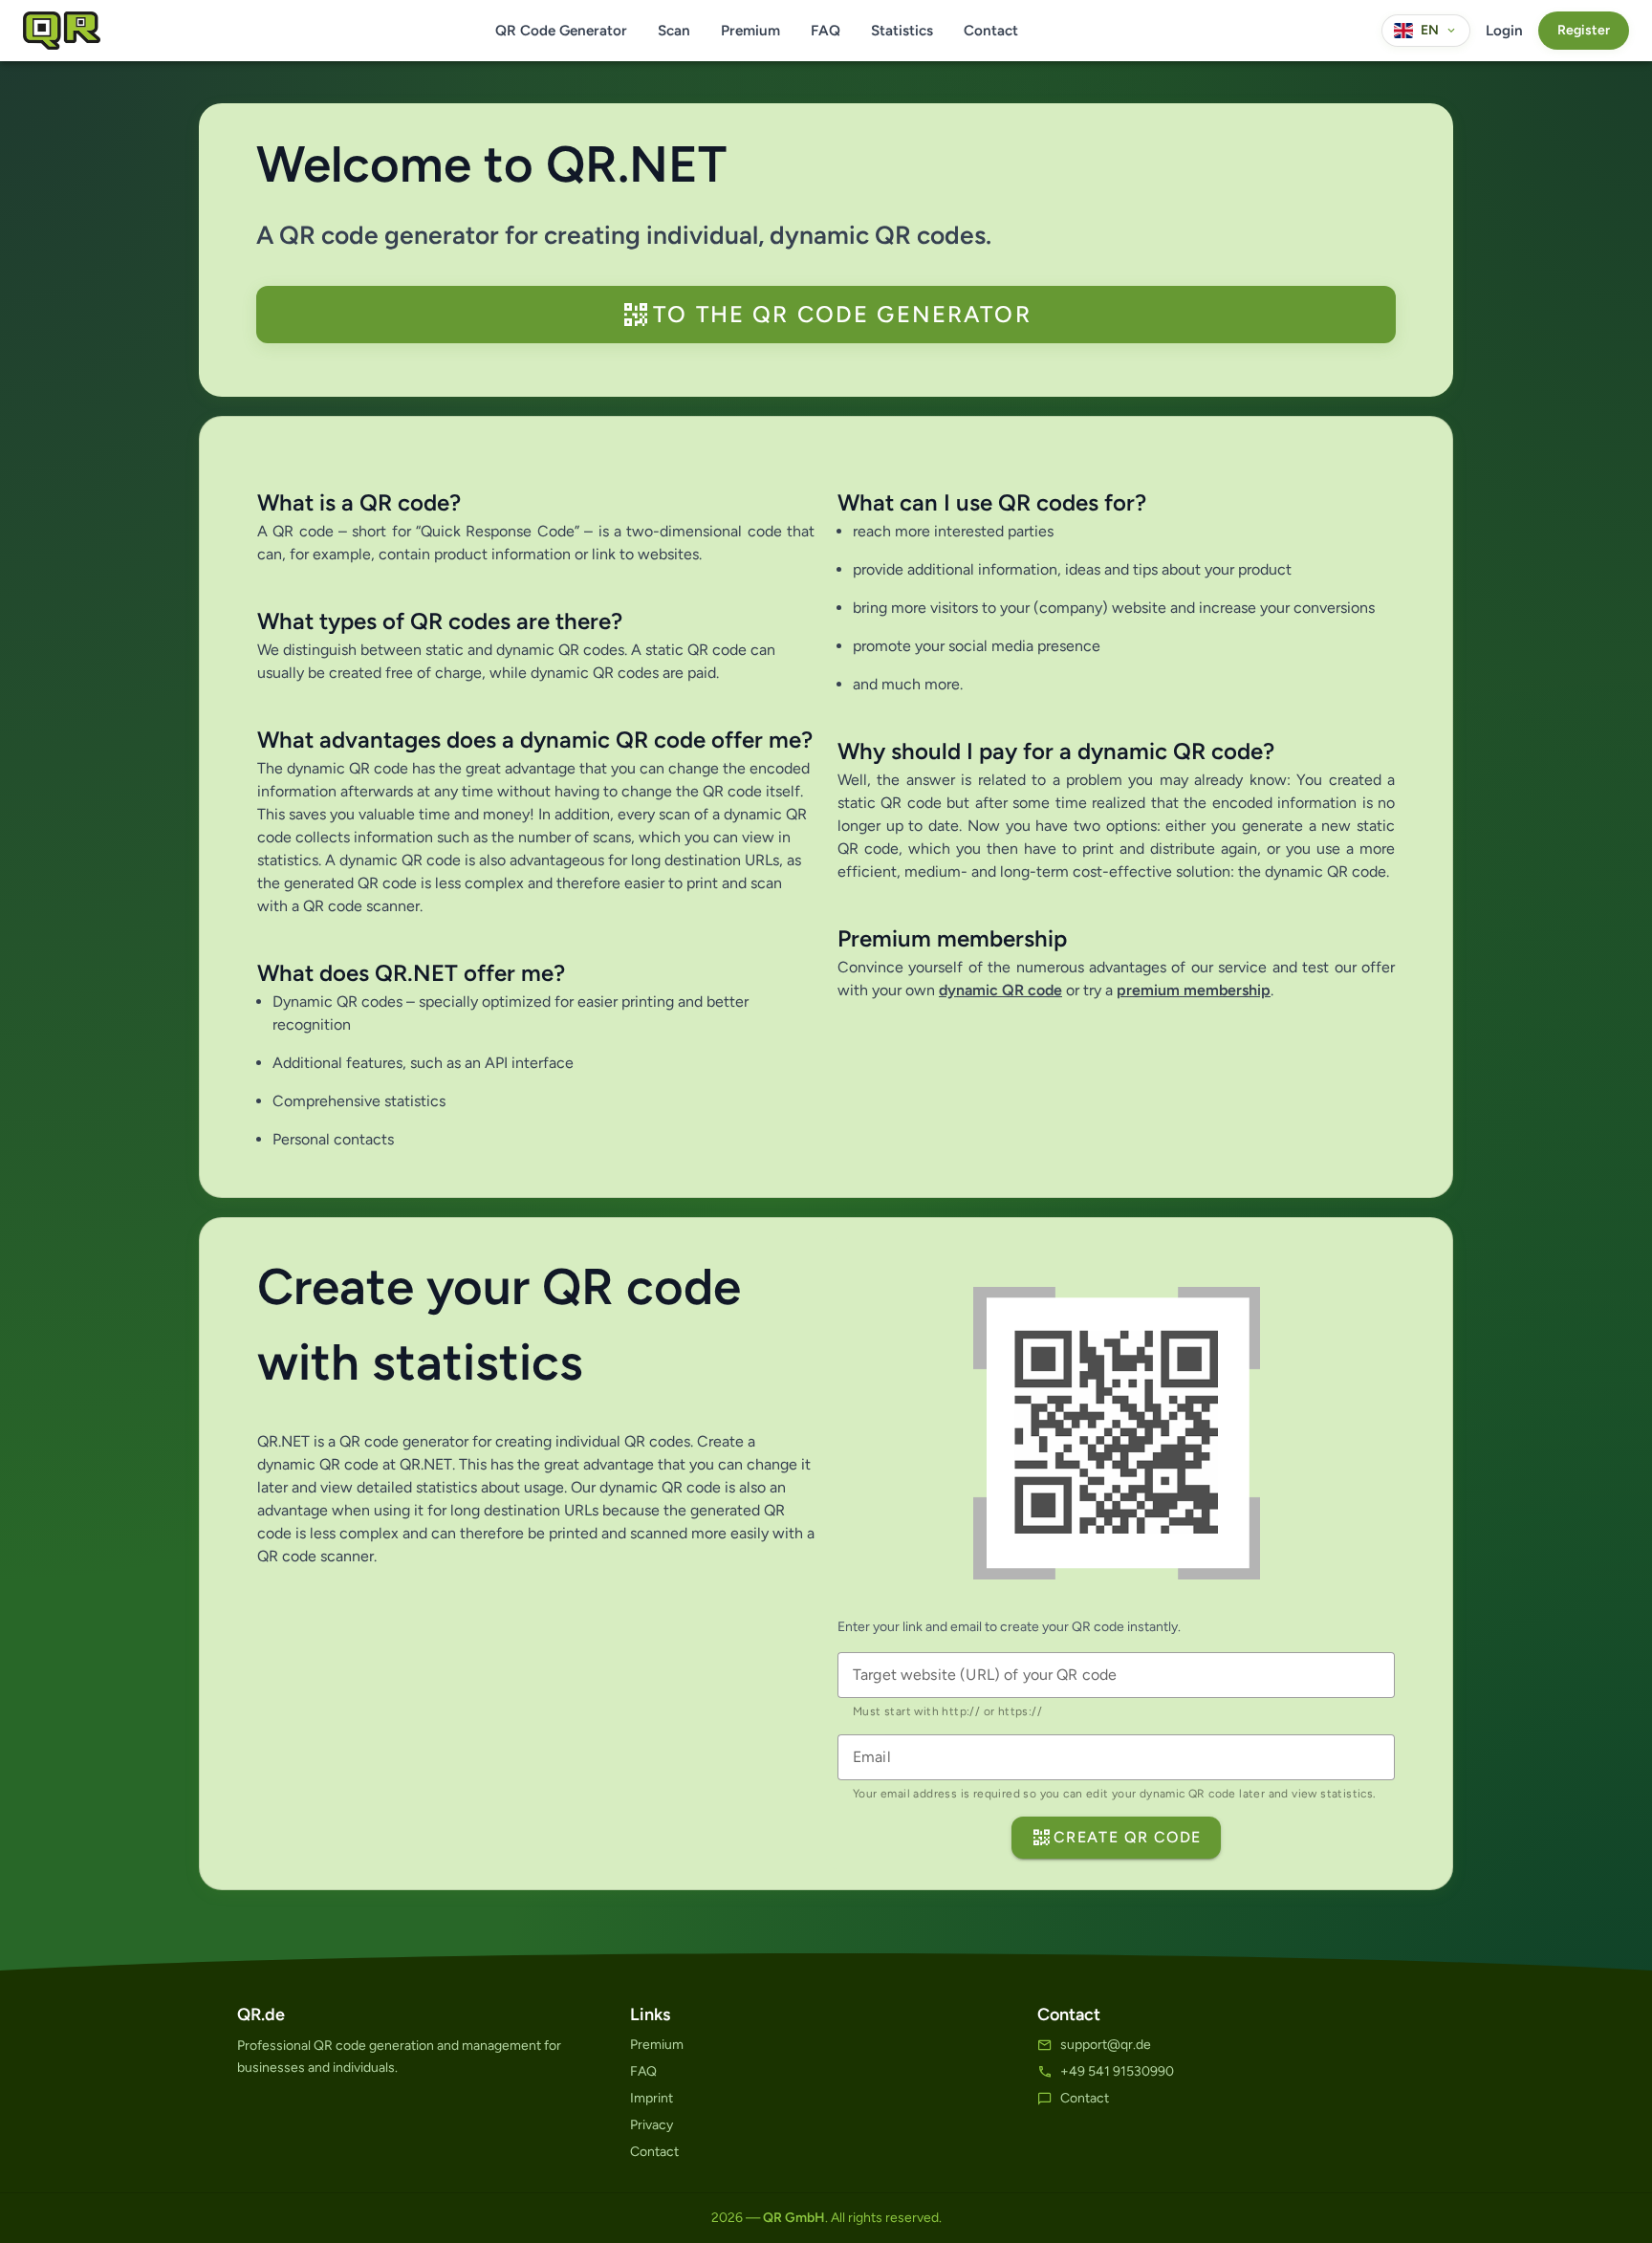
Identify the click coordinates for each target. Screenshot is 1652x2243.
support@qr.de (1106, 2045)
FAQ (826, 31)
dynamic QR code (1000, 990)
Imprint (652, 2098)
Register (1584, 30)
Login (1504, 31)
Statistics (902, 31)
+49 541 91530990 (1117, 2071)
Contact (991, 31)
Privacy (652, 2125)
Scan (674, 31)
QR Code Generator (561, 31)
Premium (750, 31)
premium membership (1194, 990)
